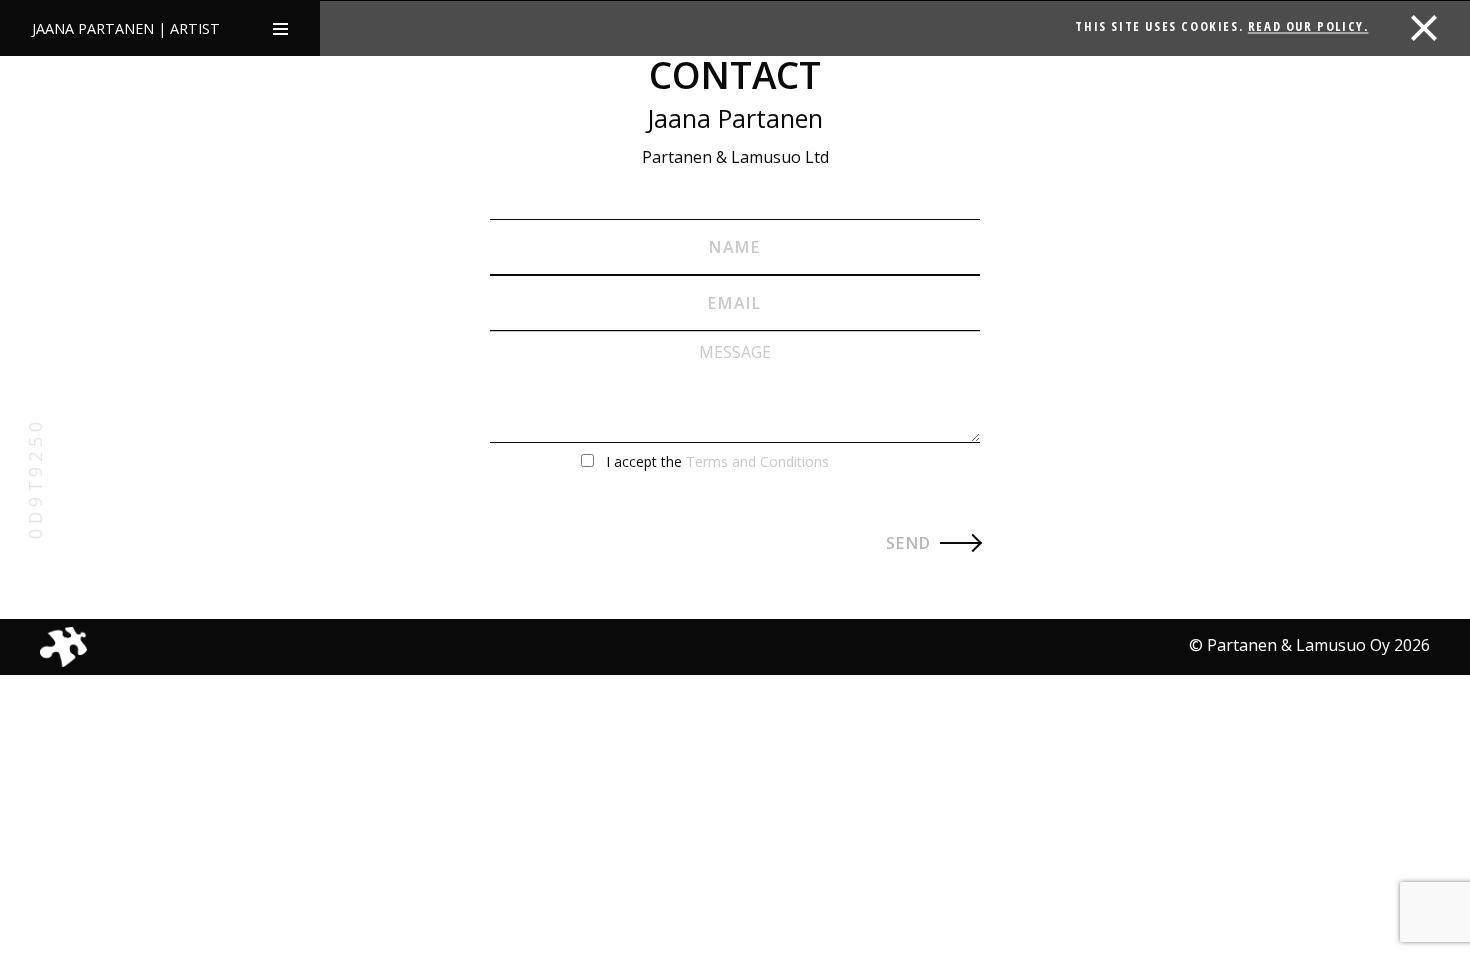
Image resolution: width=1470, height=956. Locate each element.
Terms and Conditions (757, 461)
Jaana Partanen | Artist (126, 28)
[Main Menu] (280, 28)
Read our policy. (1308, 26)
